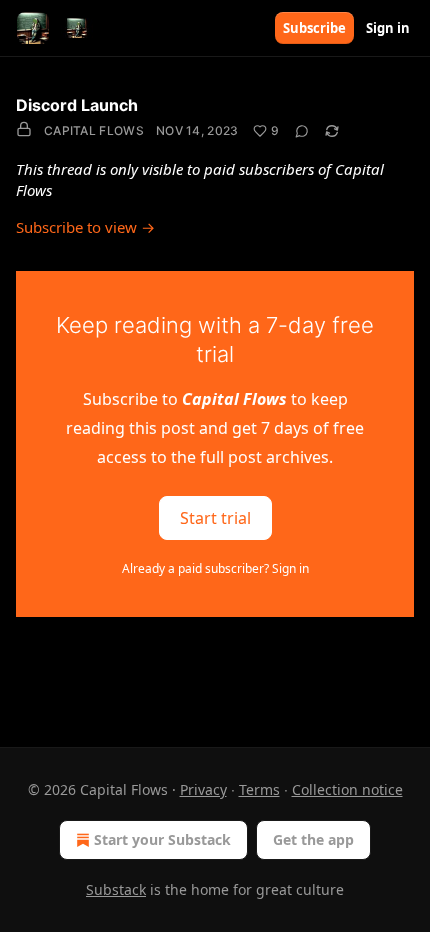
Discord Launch (77, 105)
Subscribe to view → (85, 227)
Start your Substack (162, 839)
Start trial (215, 518)
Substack (116, 889)
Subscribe (314, 28)
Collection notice (347, 789)
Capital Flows (94, 130)
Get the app (313, 839)
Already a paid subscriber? (215, 568)
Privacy (203, 789)
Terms (259, 789)
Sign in (388, 28)
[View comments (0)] (302, 131)
